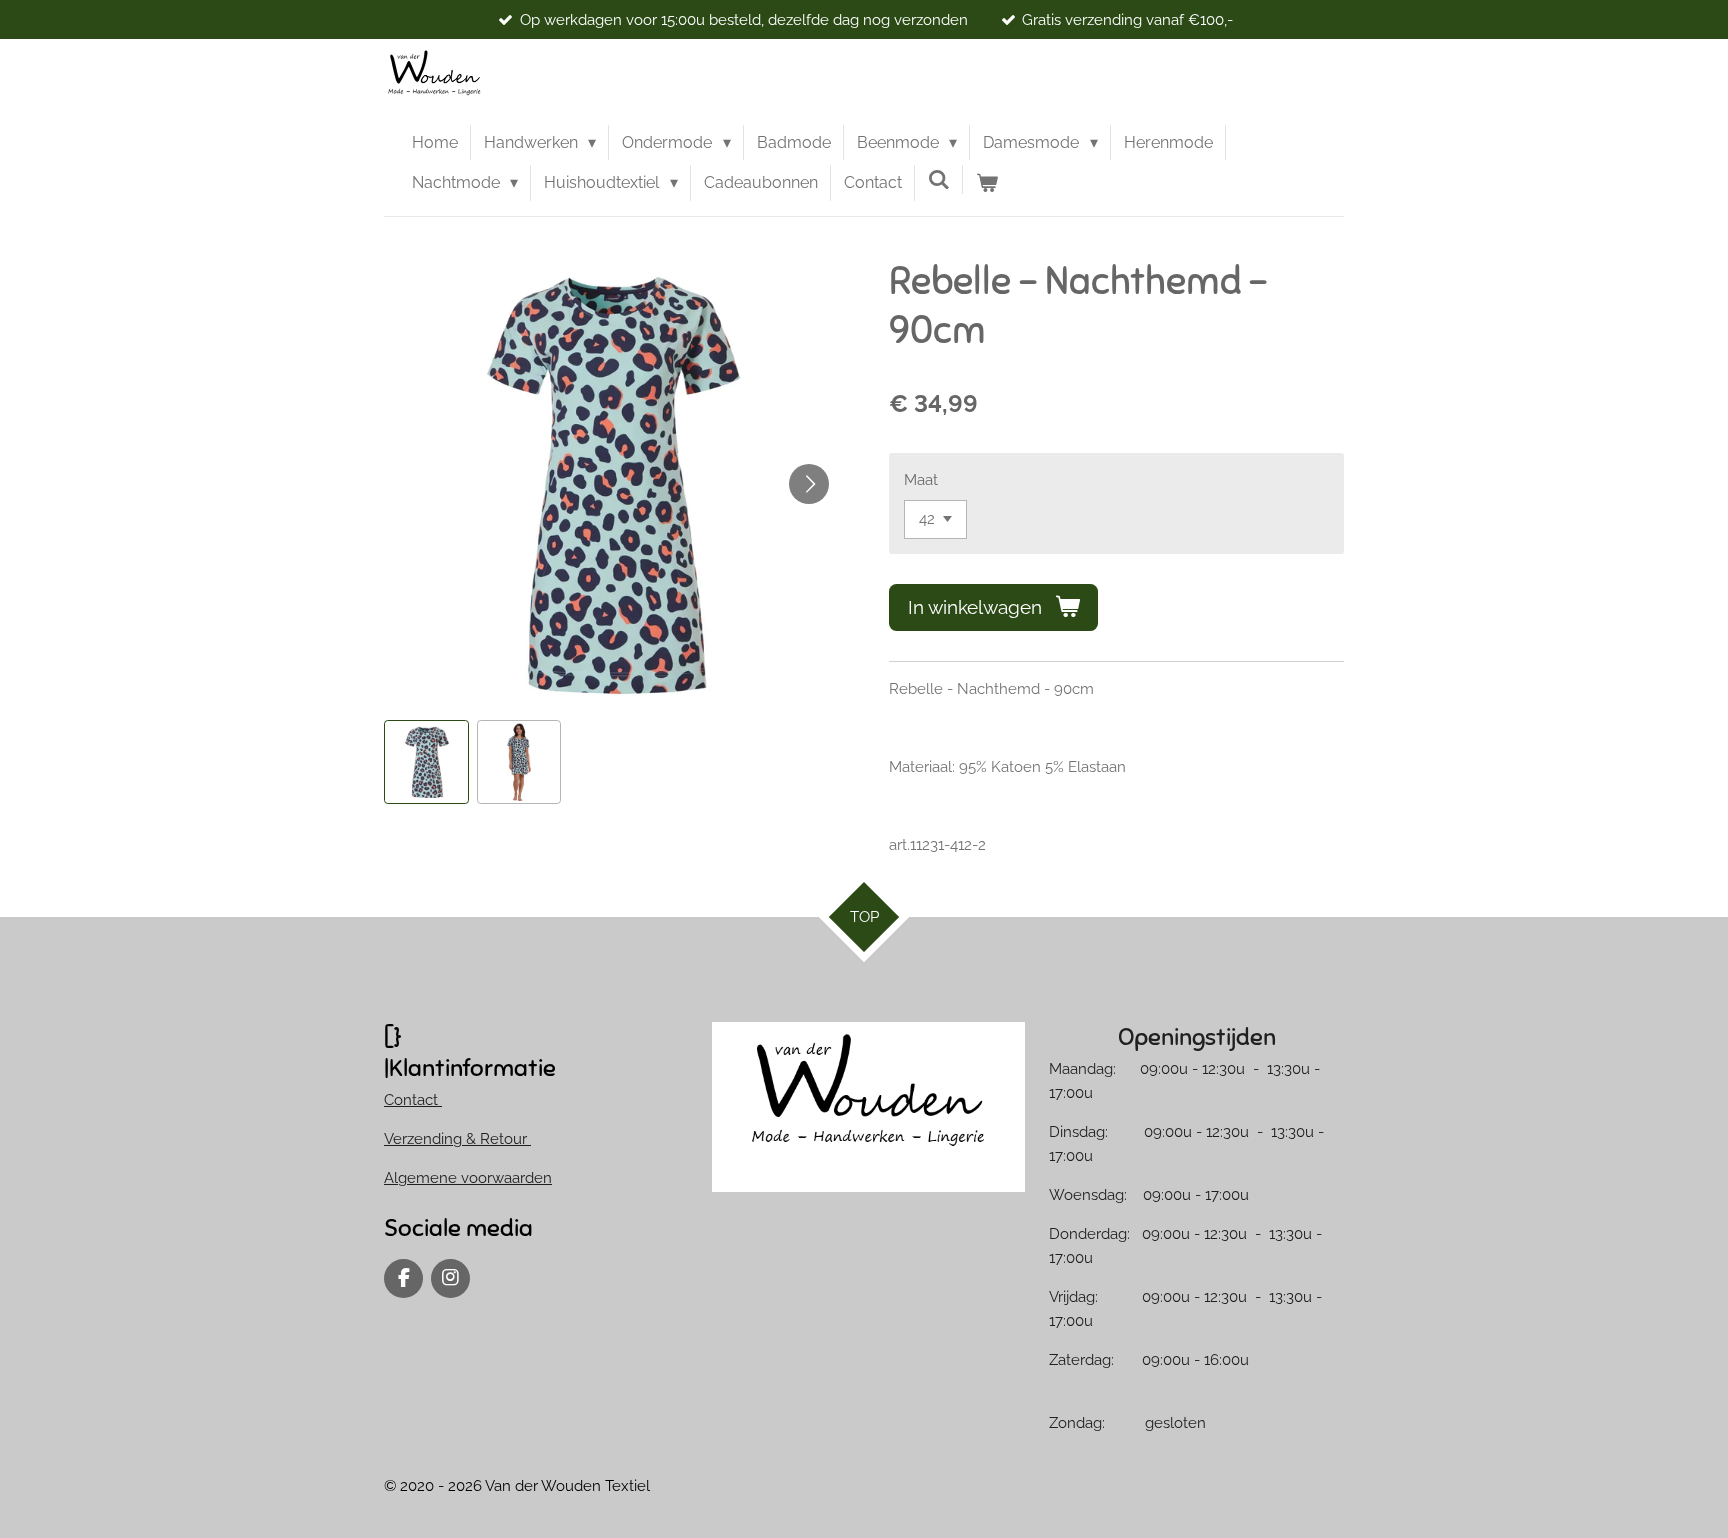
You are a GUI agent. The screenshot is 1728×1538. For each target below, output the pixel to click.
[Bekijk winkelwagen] (987, 183)
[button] (426, 762)
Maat (921, 480)
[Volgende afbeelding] (809, 484)
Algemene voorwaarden (468, 1178)
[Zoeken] (939, 179)
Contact (413, 1100)
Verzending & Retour (457, 1139)
